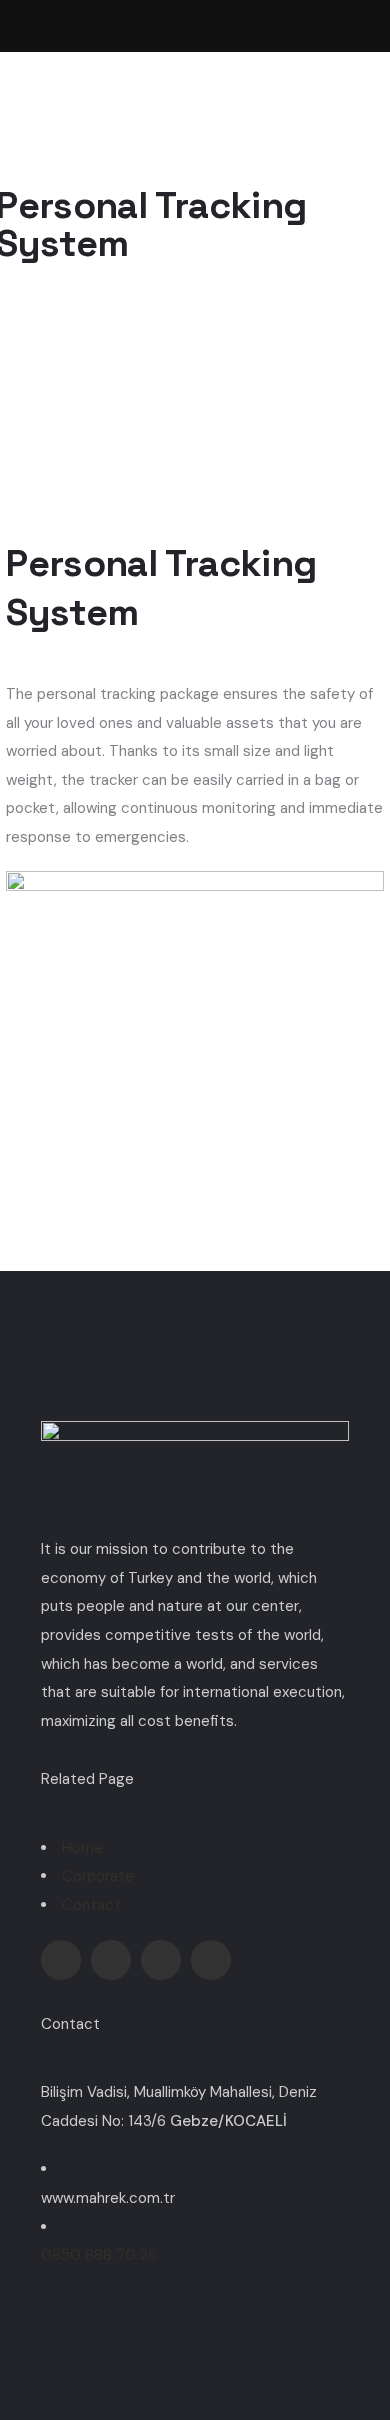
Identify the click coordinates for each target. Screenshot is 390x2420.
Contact (91, 1905)
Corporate (98, 1876)
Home (82, 1848)
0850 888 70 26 (99, 2255)
